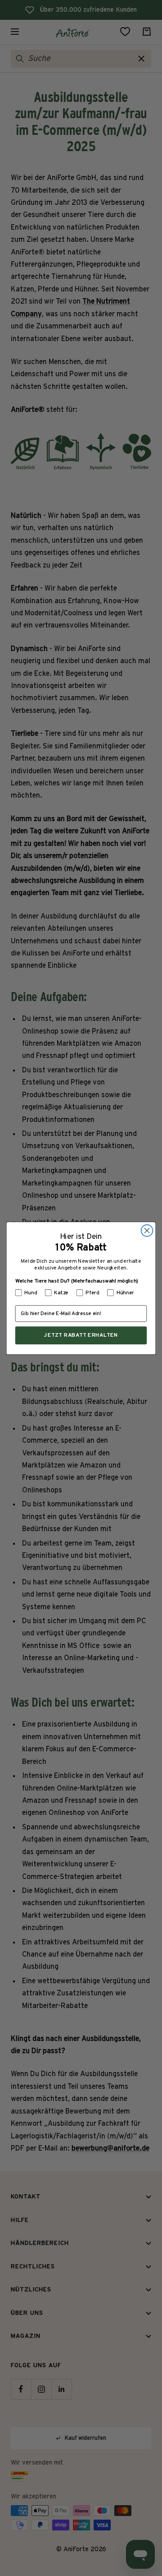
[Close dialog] (147, 1230)
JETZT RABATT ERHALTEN (81, 1335)
